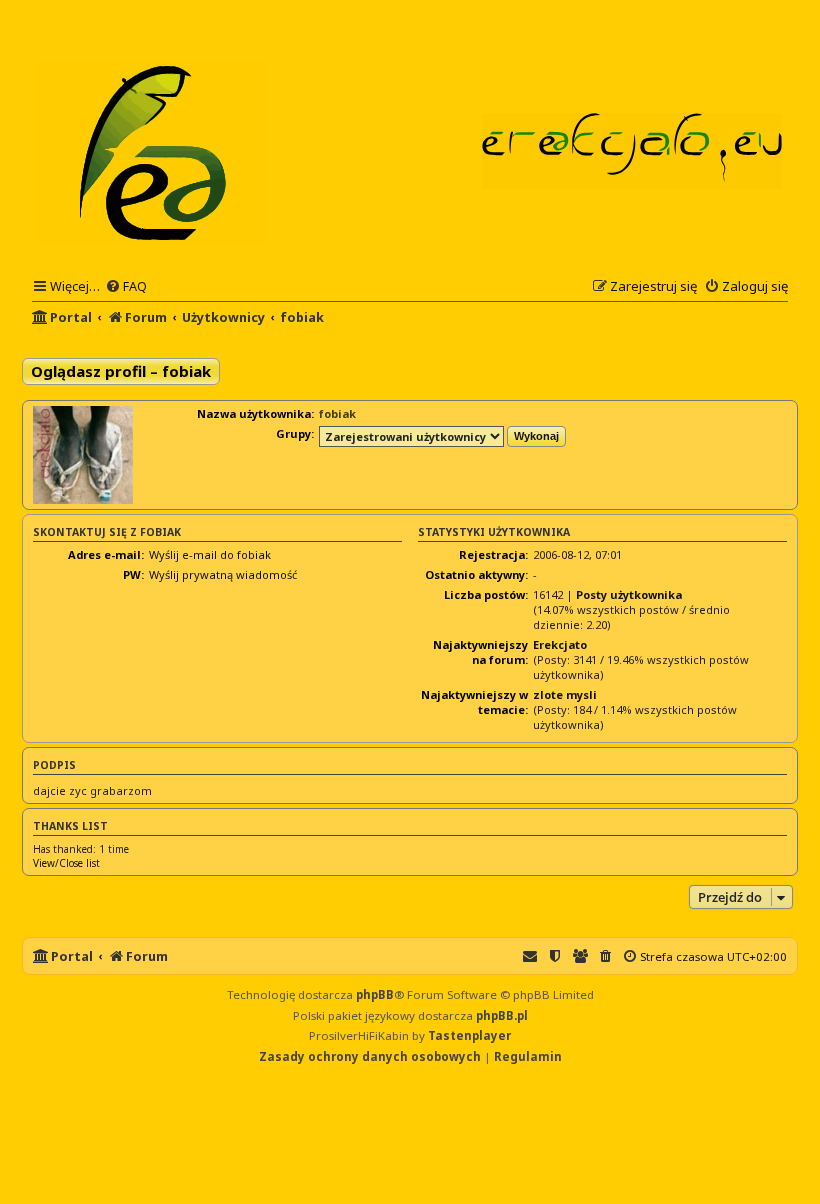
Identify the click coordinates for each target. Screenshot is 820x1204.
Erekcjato (560, 644)
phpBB (375, 994)
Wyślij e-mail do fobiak (210, 554)
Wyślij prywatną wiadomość (223, 574)
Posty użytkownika (629, 594)
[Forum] (153, 151)
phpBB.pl (502, 1015)
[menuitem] (126, 286)
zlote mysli (565, 694)
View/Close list (66, 863)
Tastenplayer (469, 1035)
